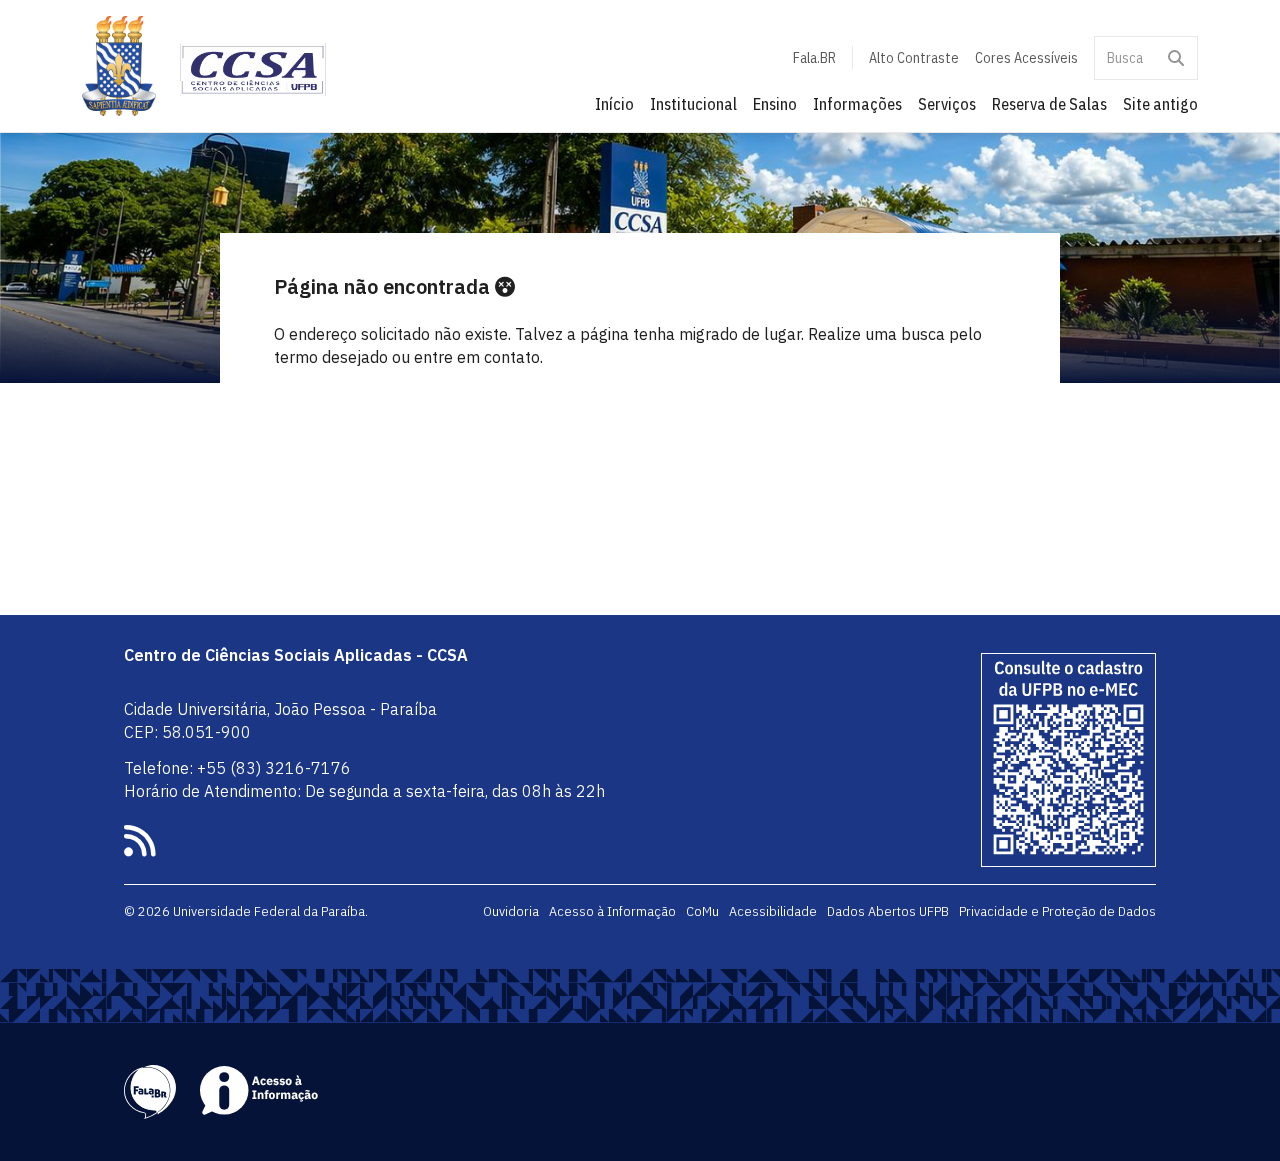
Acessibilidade (773, 911)
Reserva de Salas (1049, 104)
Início (614, 104)
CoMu (702, 911)
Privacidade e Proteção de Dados (1057, 911)
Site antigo (1160, 104)
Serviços (947, 104)
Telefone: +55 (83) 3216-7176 (237, 768)
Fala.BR (814, 58)
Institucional (693, 104)
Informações (857, 104)
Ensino (775, 104)
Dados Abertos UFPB (888, 911)
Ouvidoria (511, 911)
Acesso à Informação (612, 911)
